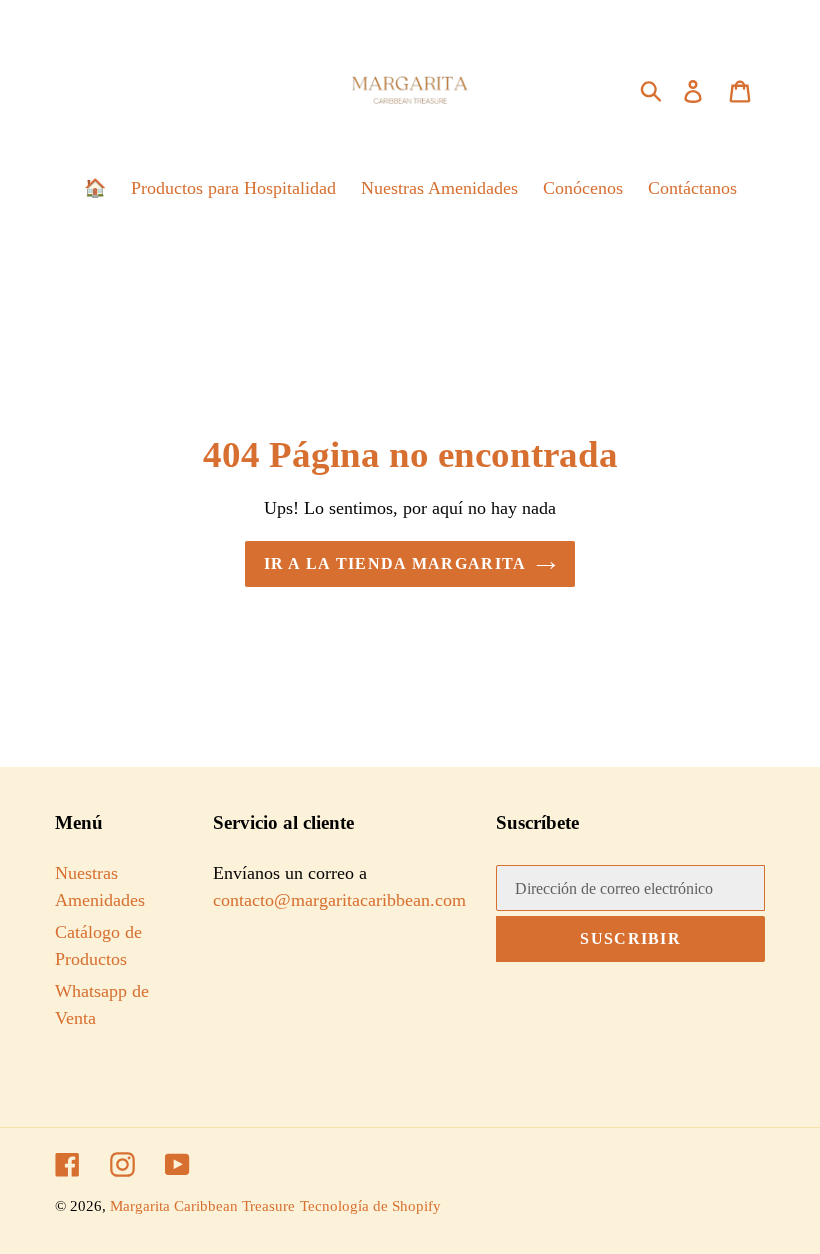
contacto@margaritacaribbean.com (339, 900)
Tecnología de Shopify (370, 1206)
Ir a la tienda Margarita (395, 563)
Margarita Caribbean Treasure (202, 1206)
